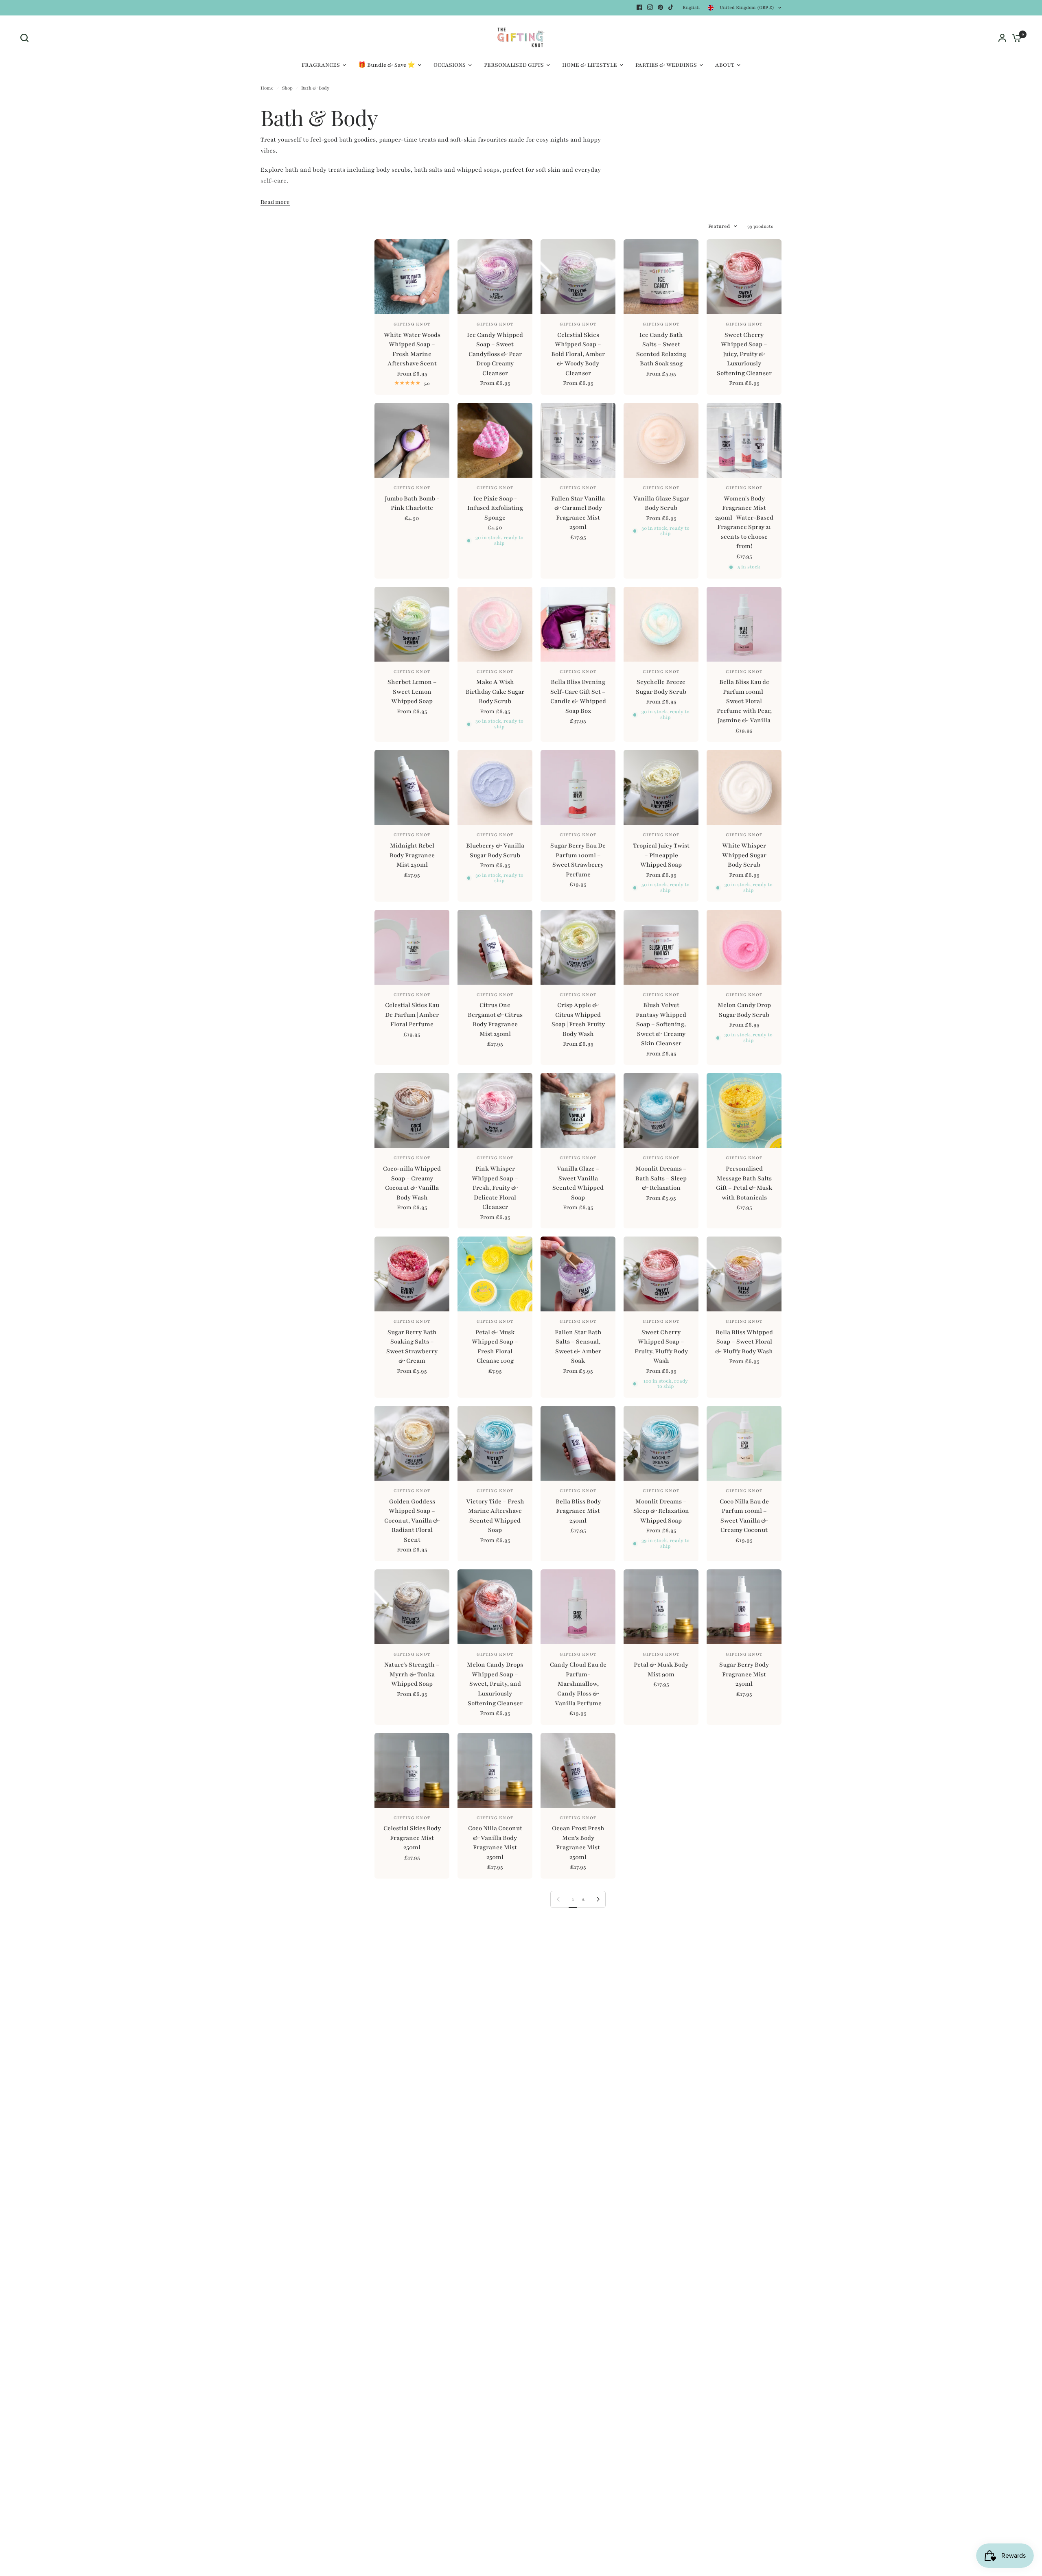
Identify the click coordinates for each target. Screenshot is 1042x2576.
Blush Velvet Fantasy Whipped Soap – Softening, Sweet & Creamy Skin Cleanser (661, 1024)
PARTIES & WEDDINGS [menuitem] (666, 65)
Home (267, 88)
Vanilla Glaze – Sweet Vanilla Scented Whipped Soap (578, 1183)
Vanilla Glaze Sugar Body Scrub (661, 503)
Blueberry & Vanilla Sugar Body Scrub (495, 850)
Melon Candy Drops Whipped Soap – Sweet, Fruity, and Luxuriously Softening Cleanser (495, 1684)
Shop (287, 88)
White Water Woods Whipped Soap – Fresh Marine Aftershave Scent (412, 349)
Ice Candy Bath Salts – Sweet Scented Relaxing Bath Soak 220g (661, 349)
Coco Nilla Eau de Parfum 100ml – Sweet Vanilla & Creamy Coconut (744, 1516)
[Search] (26, 38)
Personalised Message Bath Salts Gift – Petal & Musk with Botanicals (744, 1183)
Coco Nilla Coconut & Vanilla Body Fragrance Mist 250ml (495, 1843)
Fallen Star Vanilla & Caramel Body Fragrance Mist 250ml (578, 513)
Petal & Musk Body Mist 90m (661, 1669)
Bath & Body (315, 88)
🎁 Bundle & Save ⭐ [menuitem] (387, 65)
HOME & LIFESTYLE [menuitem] (590, 65)
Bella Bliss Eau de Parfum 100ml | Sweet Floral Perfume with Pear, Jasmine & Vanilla (744, 701)
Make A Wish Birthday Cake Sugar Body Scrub (495, 692)
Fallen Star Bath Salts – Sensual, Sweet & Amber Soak (578, 1347)
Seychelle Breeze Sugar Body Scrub (661, 687)
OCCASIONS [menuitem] (450, 65)
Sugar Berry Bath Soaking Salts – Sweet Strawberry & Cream (412, 1347)
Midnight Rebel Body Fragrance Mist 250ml (412, 855)
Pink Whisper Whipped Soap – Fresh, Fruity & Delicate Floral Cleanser (495, 1188)
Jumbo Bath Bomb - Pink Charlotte (412, 503)
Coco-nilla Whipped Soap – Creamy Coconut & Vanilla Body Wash (412, 1183)
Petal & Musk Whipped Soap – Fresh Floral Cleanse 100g (495, 1347)
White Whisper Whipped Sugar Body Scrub (744, 855)
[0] (1015, 38)
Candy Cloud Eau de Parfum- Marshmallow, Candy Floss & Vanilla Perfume (578, 1684)
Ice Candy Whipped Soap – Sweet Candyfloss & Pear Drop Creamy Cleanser (495, 354)
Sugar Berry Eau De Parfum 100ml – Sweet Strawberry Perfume (578, 860)
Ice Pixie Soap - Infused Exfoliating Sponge (495, 508)
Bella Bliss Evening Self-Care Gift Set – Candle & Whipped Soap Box (578, 696)
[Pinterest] (661, 7)
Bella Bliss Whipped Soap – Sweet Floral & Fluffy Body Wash (744, 1342)
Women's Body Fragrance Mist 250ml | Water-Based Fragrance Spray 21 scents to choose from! (744, 522)
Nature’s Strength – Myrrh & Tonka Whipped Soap (412, 1674)
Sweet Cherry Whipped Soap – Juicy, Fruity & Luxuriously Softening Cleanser (744, 354)
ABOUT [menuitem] (725, 65)
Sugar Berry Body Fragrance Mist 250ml (744, 1674)
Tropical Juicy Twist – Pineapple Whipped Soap (661, 855)
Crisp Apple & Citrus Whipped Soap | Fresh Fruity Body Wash (578, 1019)
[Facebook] (639, 7)
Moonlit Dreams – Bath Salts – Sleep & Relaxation (661, 1178)
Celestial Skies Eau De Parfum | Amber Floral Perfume (412, 1015)
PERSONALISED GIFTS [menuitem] (514, 65)
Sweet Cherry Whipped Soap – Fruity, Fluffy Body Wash (661, 1347)
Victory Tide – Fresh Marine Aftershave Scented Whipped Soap (495, 1516)
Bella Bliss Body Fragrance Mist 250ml (578, 1511)
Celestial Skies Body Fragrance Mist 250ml (412, 1838)
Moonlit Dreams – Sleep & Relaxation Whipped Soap (661, 1511)
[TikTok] (671, 7)
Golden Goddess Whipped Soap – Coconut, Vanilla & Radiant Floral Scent (412, 1521)
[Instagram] (650, 7)
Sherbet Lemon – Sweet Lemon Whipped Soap (412, 692)
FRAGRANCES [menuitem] (321, 65)
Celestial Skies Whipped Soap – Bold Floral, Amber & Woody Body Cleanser (578, 354)
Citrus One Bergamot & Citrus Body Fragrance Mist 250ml (495, 1019)
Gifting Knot (412, 324)
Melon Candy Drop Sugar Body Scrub (744, 1010)
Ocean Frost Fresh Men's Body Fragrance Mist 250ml (578, 1843)
